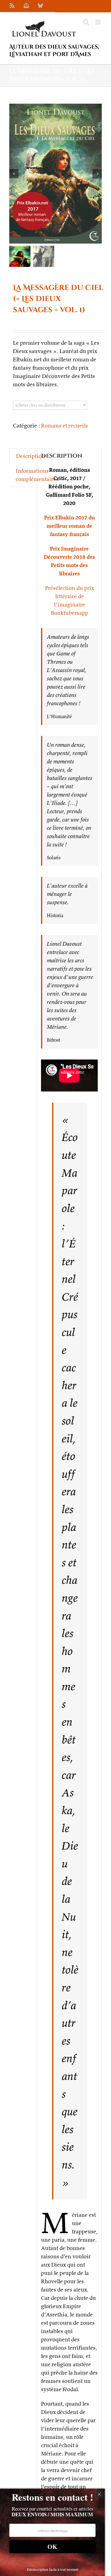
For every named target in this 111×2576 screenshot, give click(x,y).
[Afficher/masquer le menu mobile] (99, 22)
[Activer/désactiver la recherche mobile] (86, 22)
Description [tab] (31, 456)
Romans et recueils (64, 425)
